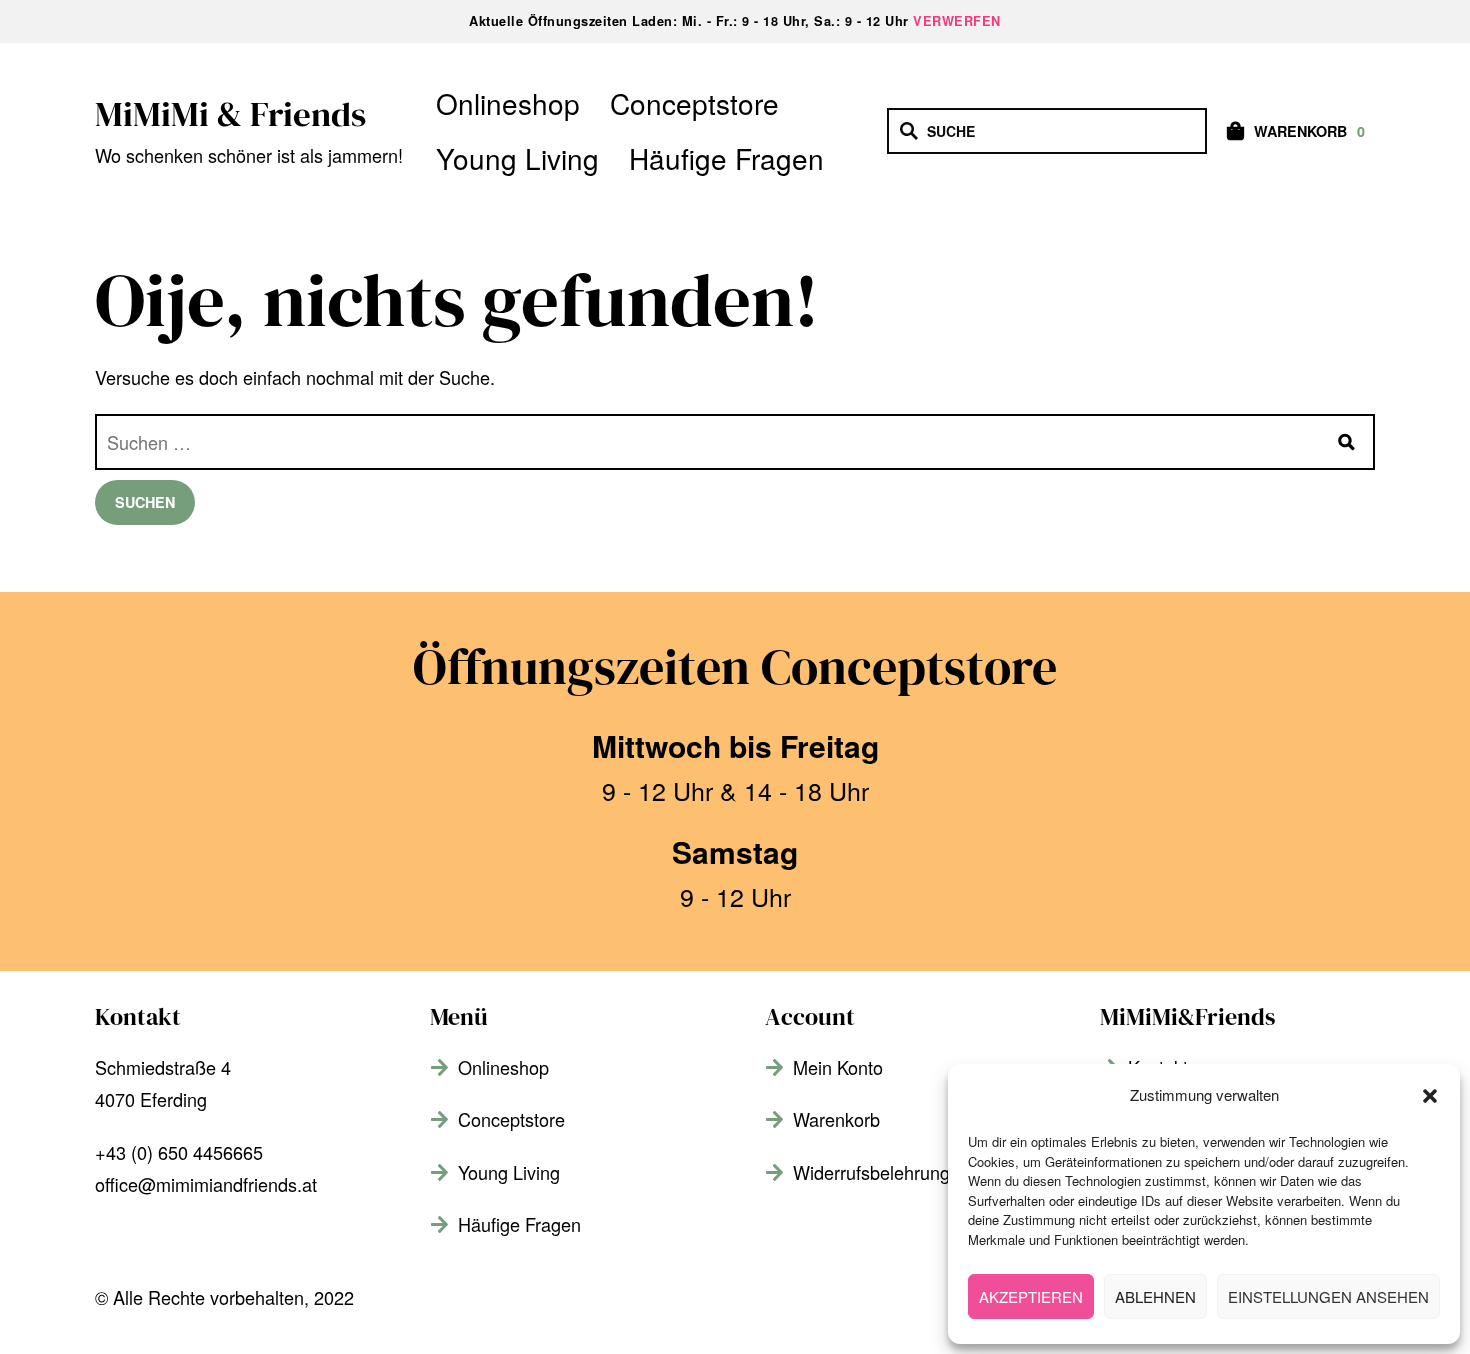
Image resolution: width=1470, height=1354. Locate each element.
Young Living (517, 158)
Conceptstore (694, 103)
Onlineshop (508, 103)
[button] (1430, 1096)
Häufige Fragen (726, 158)
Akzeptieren (1031, 1296)
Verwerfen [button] (957, 21)
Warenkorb (836, 1119)
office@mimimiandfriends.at (206, 1184)
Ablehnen (1155, 1296)
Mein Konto (838, 1067)
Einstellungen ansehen (1328, 1296)
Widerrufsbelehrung (871, 1172)
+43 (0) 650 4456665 (179, 1152)
